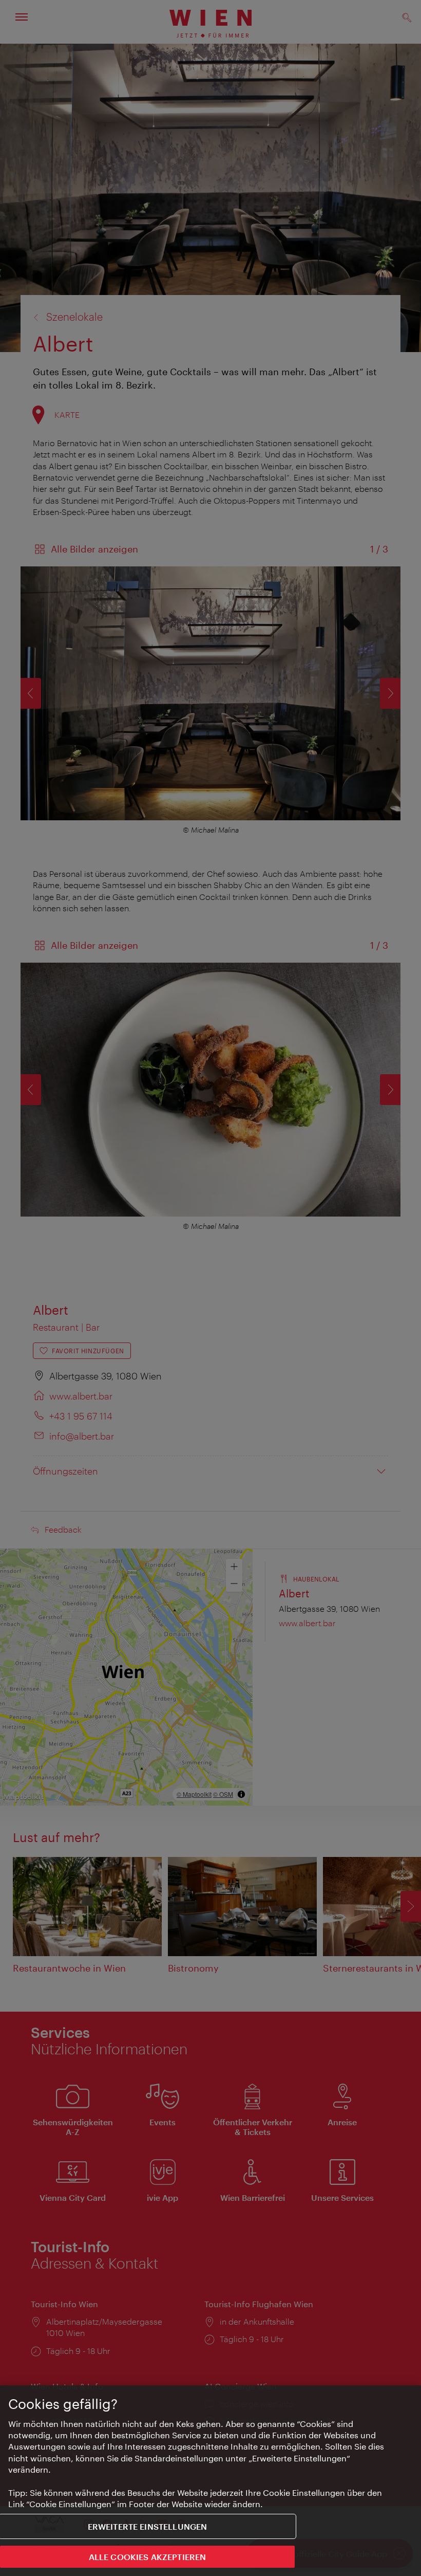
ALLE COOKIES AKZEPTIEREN (148, 2557)
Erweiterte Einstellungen (148, 2526)
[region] (210, 2481)
